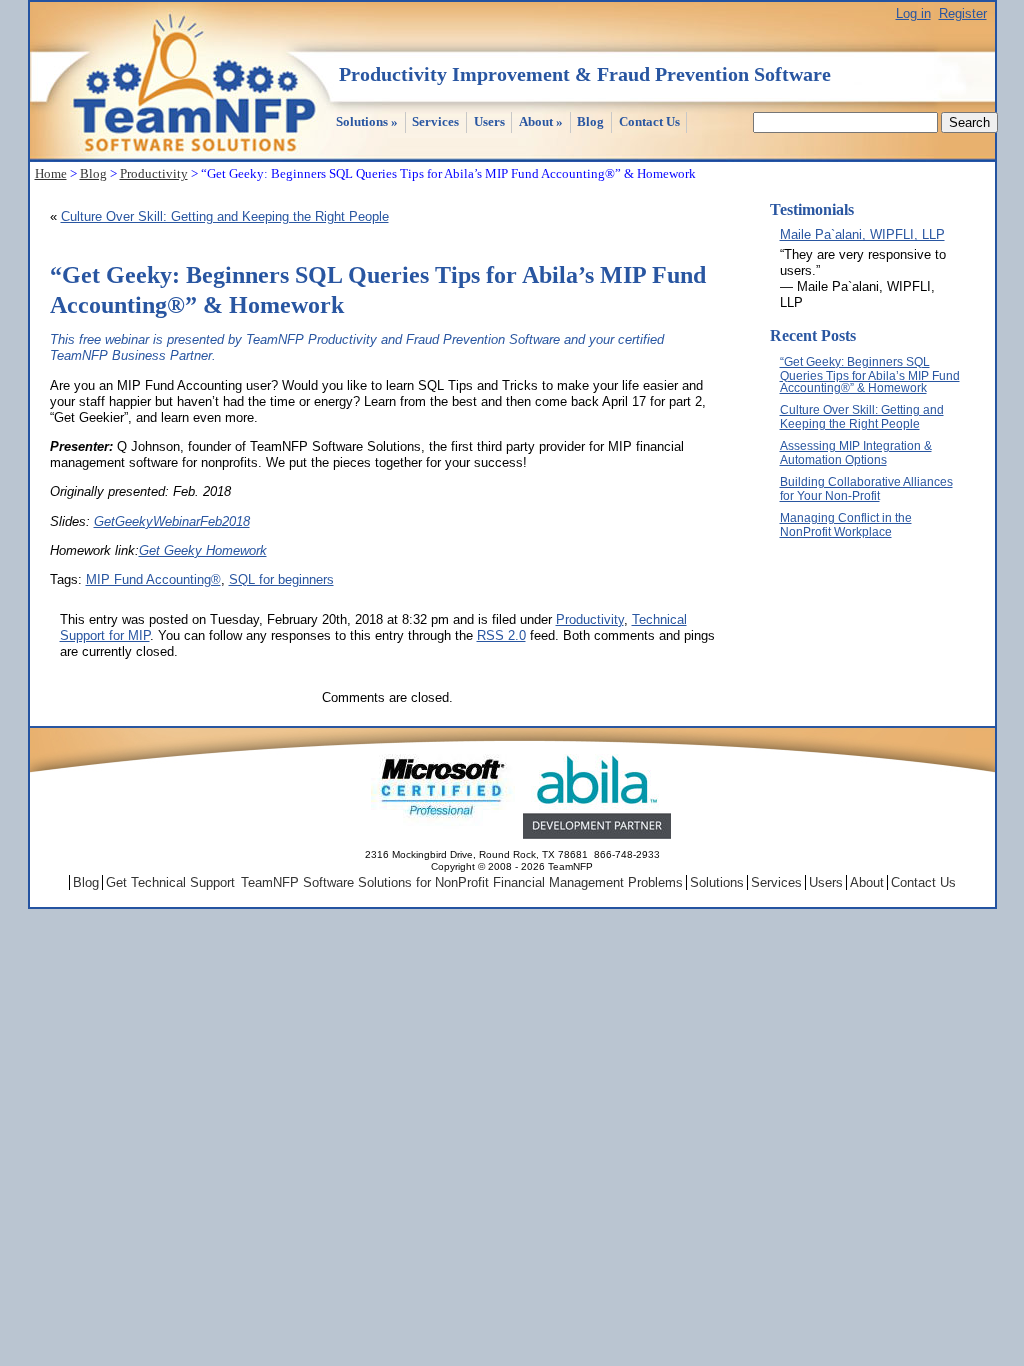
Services (435, 121)
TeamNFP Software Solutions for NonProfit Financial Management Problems (462, 882)
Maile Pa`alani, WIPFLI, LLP (862, 234)
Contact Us (649, 121)
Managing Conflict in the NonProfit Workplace (846, 525)
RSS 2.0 (501, 635)
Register (963, 13)
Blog (590, 121)
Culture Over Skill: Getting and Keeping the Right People (225, 216)
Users (489, 121)
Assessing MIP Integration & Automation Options (856, 453)
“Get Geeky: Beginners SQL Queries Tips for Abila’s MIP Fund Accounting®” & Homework (870, 375)
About (541, 121)
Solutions (367, 121)
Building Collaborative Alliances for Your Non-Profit (866, 489)
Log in (913, 13)
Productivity (154, 173)
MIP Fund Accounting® (153, 579)
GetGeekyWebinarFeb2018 (172, 521)
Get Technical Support (170, 882)
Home (51, 173)
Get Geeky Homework (203, 550)
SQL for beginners (281, 579)
